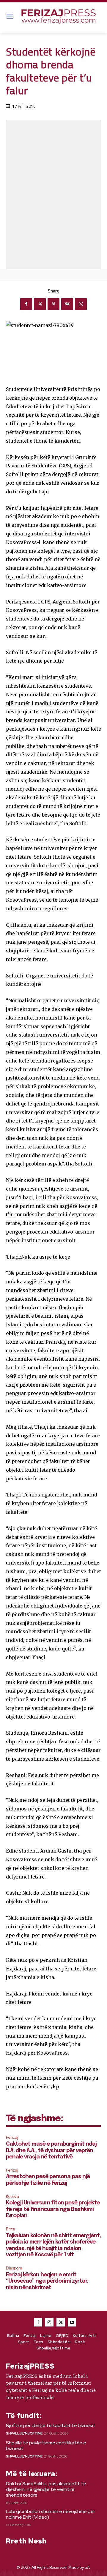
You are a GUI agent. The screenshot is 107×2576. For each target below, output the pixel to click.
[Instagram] (49, 2322)
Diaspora (14, 2268)
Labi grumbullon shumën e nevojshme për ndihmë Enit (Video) (51, 2514)
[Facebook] (26, 304)
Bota (11, 2229)
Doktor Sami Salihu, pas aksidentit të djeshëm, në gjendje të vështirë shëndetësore (46, 2489)
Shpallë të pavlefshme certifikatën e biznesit (46, 2446)
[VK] (67, 304)
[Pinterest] (53, 304)
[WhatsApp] (81, 304)
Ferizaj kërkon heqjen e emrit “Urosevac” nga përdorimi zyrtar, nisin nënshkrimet (47, 2281)
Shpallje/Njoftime (24, 2433)
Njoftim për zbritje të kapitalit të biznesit (51, 2425)
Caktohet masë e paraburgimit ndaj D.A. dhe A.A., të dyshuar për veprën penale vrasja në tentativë (51, 2151)
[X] (40, 304)
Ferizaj (12, 2137)
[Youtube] (72, 2322)
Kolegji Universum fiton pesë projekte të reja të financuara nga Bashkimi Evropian (53, 2209)
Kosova (12, 2197)
